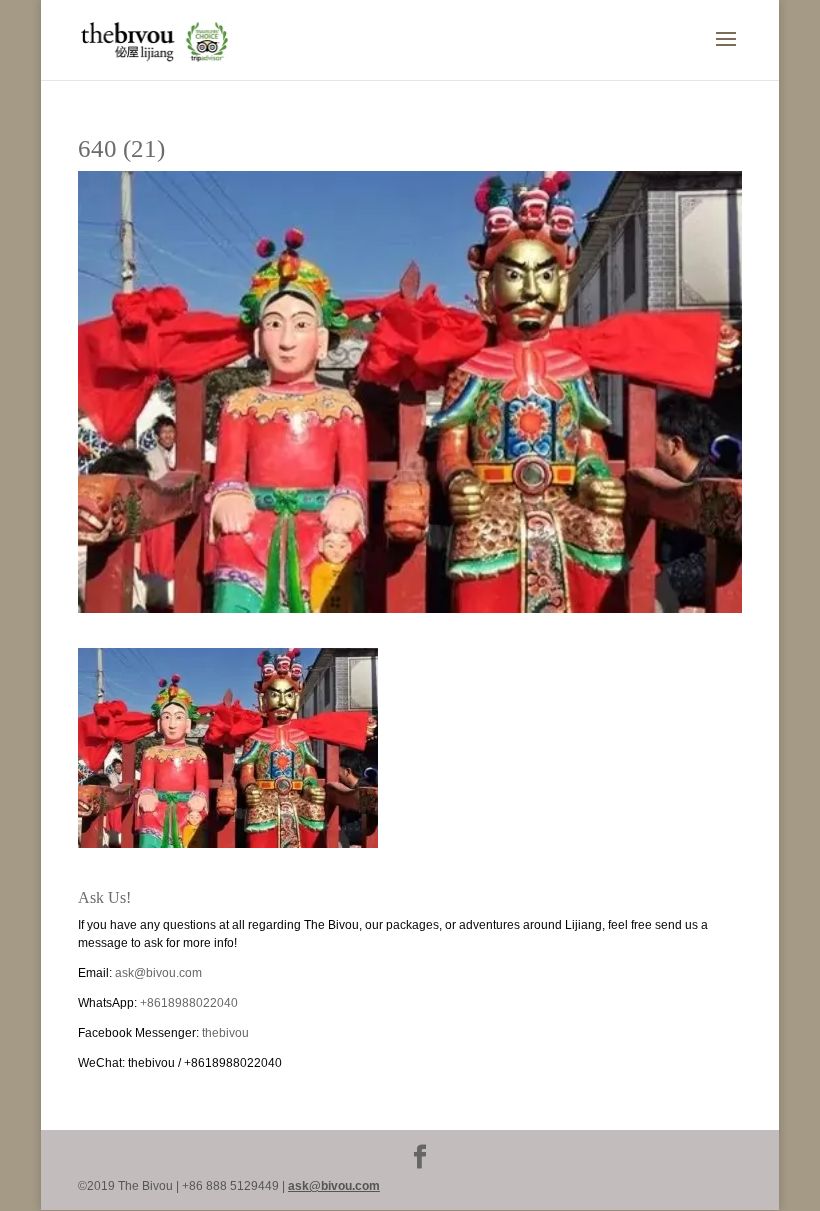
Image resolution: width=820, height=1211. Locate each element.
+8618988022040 (189, 1003)
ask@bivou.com (158, 973)
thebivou (225, 1033)
